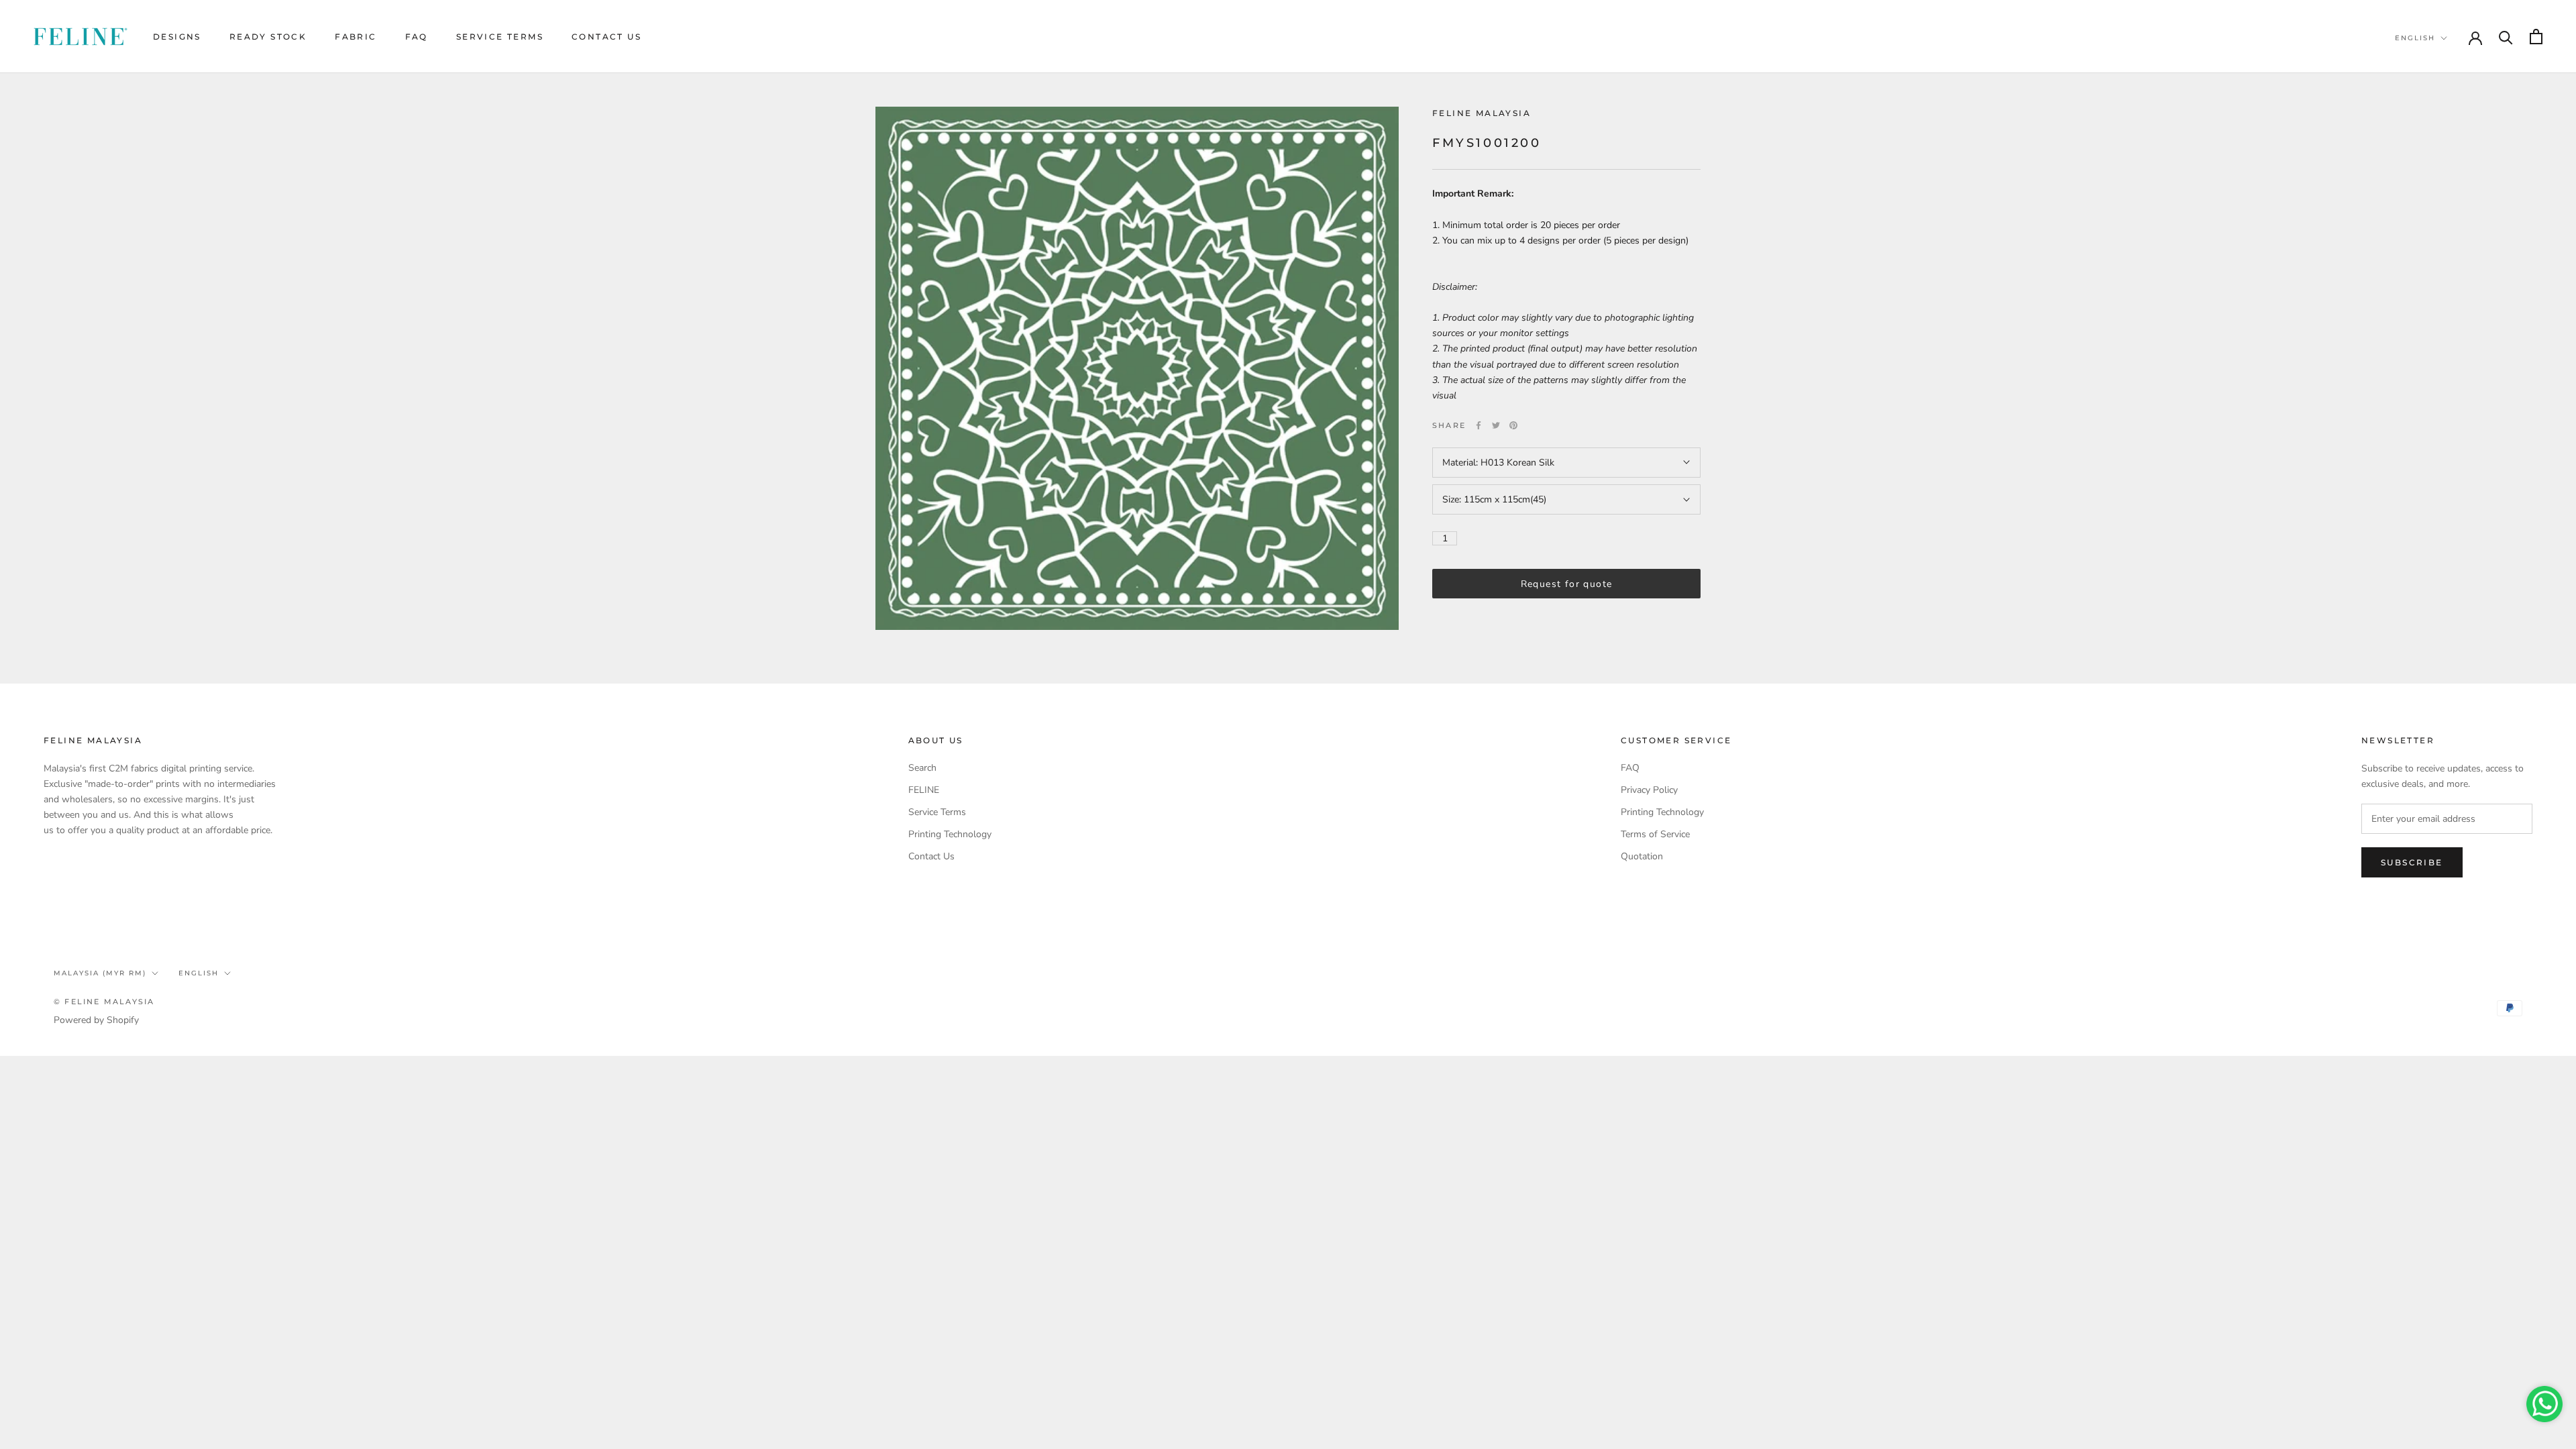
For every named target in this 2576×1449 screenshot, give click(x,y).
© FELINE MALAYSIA (104, 1002)
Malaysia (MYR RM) (100, 973)
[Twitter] (1496, 425)
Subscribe (2412, 862)
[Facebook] (1479, 425)
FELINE (924, 790)
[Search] (2506, 37)
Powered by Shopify (96, 1020)
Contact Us (606, 37)
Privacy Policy (1649, 790)
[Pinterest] (1513, 425)
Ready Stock (268, 37)
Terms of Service (1655, 834)
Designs (177, 37)
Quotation (1642, 856)
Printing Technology (950, 834)
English (2415, 38)
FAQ (417, 37)
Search (922, 768)
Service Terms (500, 37)
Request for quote (1567, 584)
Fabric (356, 37)
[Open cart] (2536, 37)
